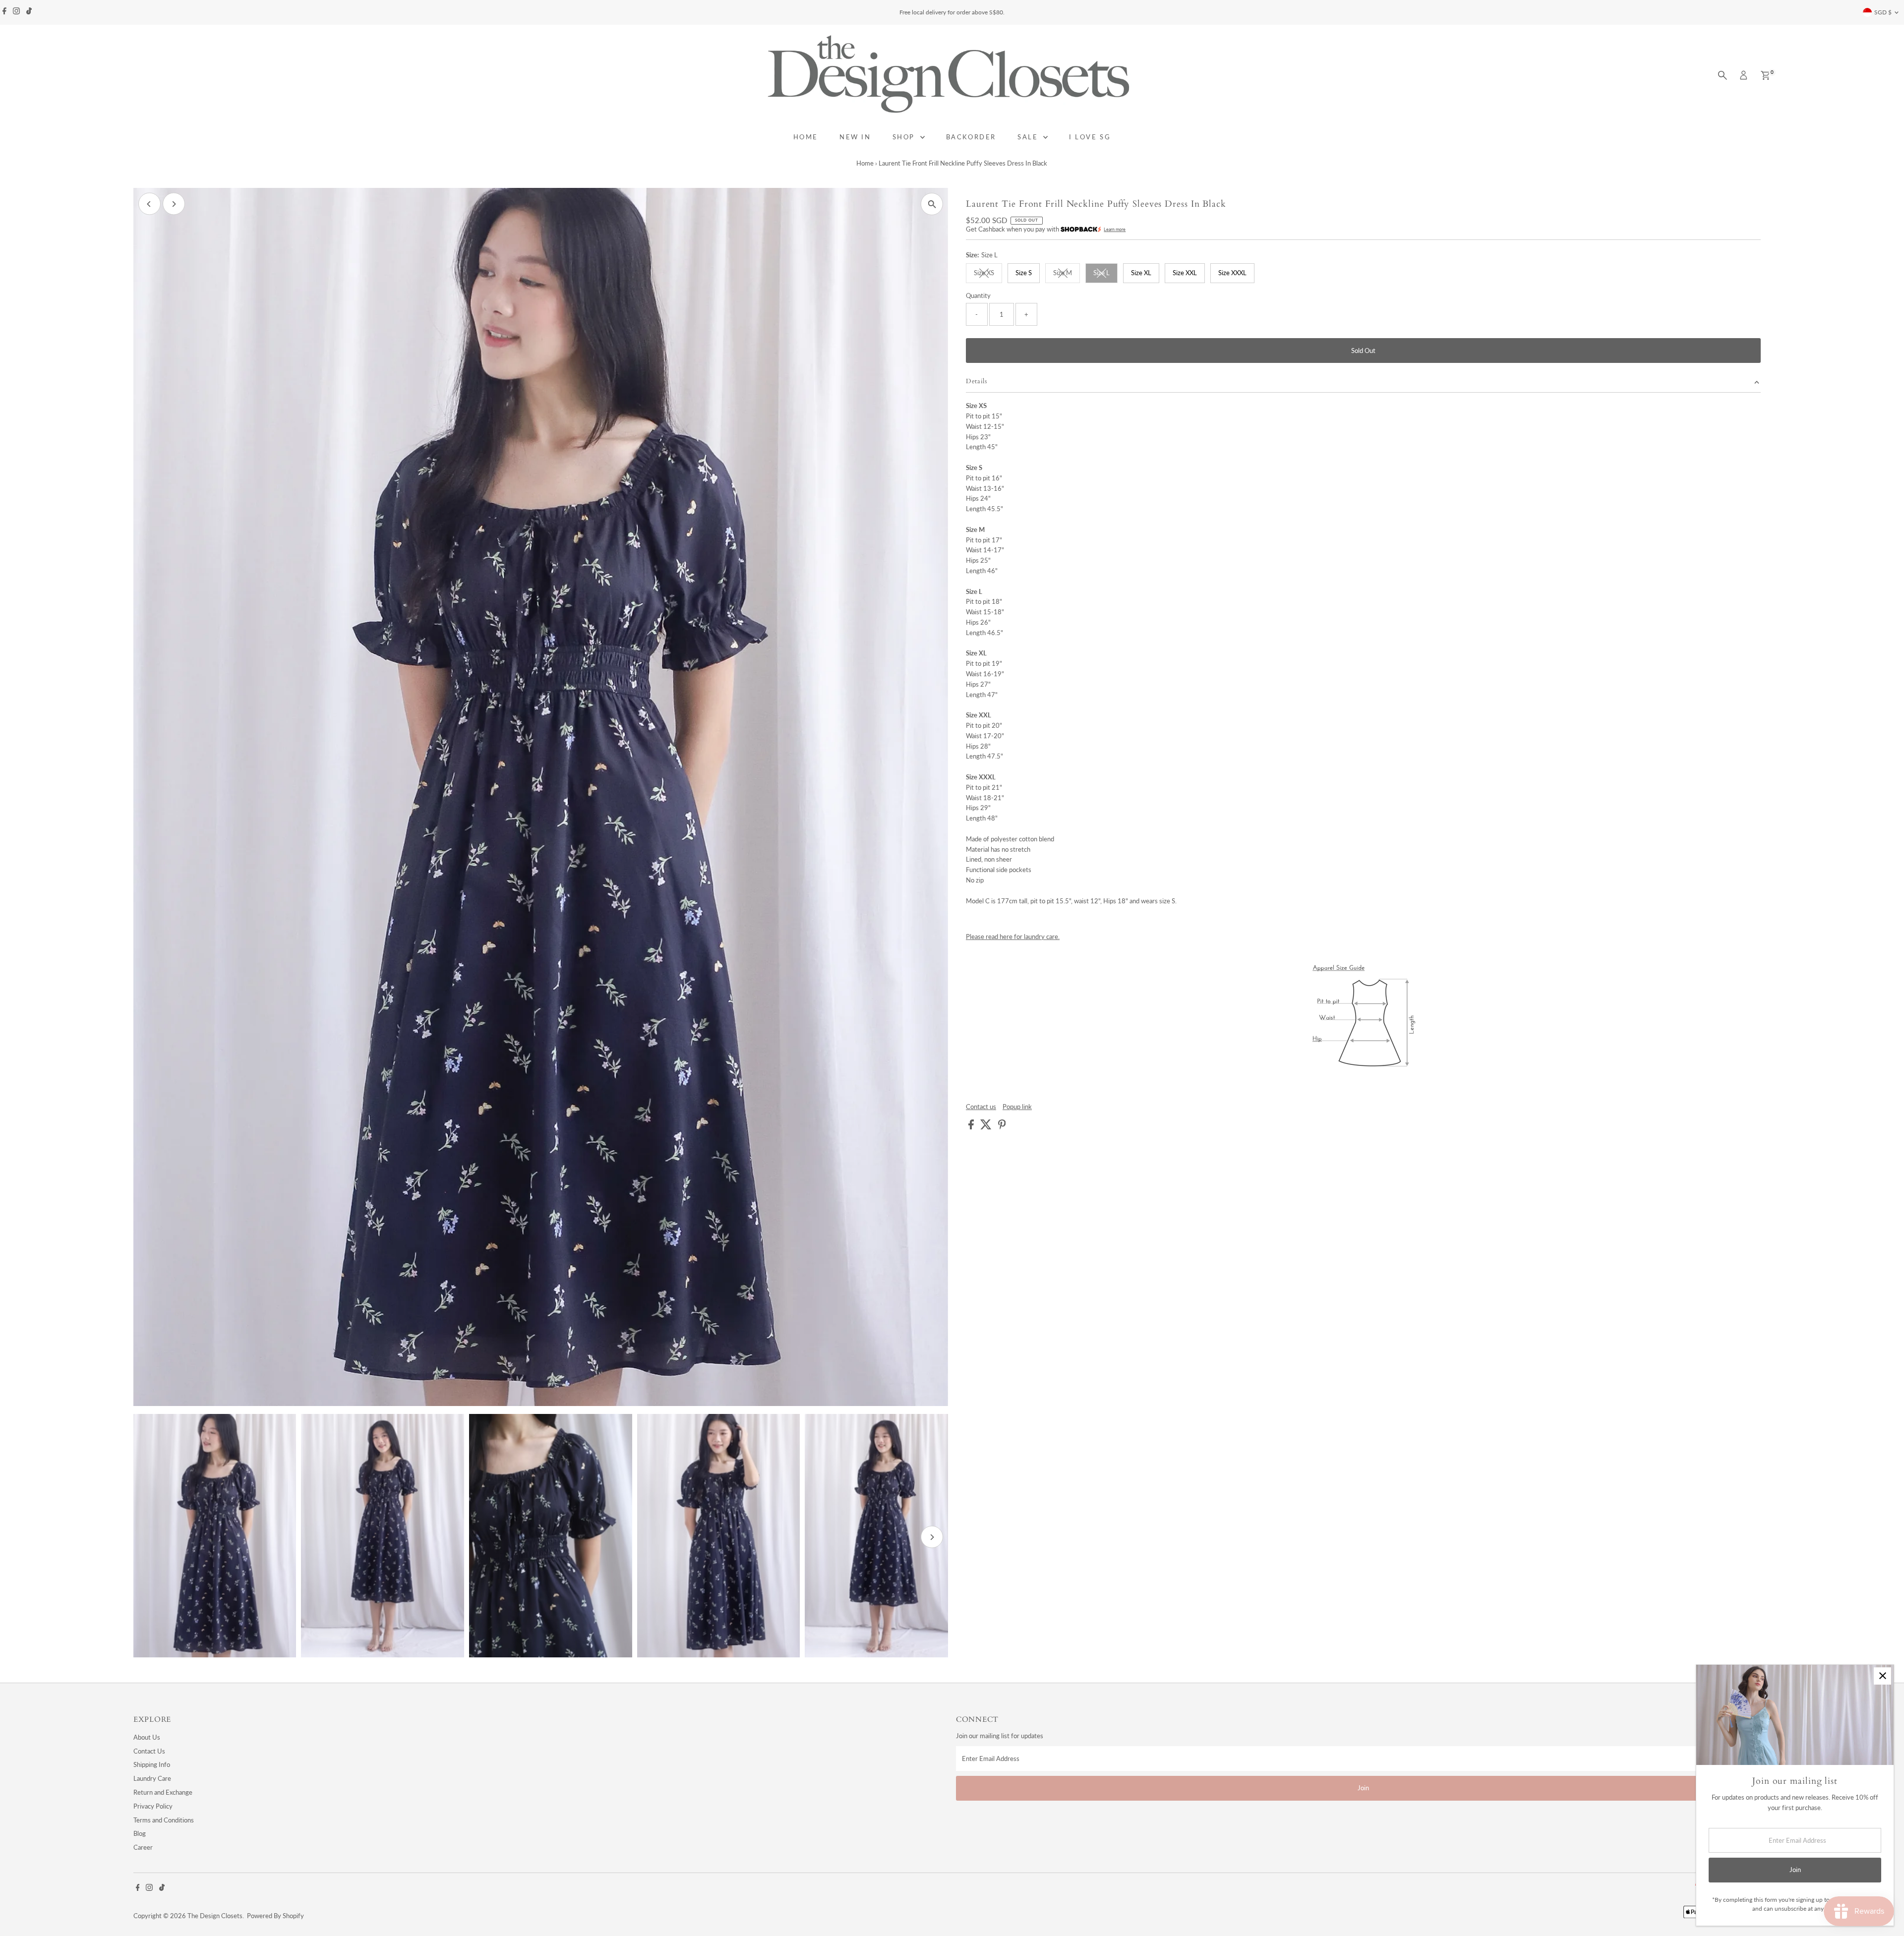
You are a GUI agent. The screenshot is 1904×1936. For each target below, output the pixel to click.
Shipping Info (152, 1764)
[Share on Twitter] (987, 1127)
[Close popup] (1882, 1676)
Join (1363, 1788)
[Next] (174, 204)
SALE (1029, 137)
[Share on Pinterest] (1002, 1127)
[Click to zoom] (932, 204)
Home (865, 163)
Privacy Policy (153, 1806)
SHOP (905, 137)
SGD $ (1883, 12)
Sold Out (1363, 351)
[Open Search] (1723, 75)
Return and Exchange (163, 1792)
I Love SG (1090, 137)
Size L (1105, 274)
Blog (140, 1833)
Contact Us (149, 1751)
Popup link (1017, 1107)
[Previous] (149, 204)
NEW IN (855, 137)
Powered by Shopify (275, 1916)
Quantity (978, 295)
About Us (147, 1737)
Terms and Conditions (164, 1820)
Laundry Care (152, 1778)
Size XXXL (1232, 273)
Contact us (981, 1107)
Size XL (1141, 273)
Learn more (1115, 229)
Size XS (988, 274)
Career (143, 1847)
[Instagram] (16, 12)
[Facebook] (4, 12)
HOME (806, 137)
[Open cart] (1765, 75)
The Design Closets (215, 1916)
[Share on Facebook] (972, 1127)
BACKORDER (971, 137)
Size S (1024, 273)
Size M (1067, 274)
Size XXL (1185, 273)
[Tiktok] (29, 12)
